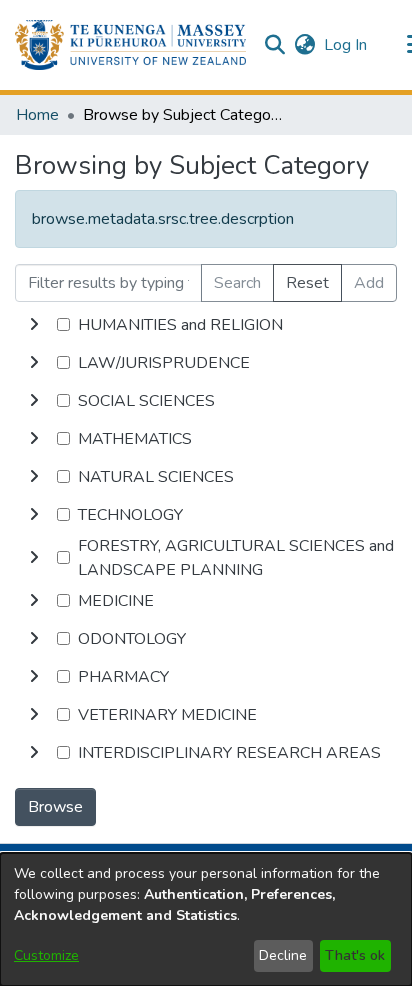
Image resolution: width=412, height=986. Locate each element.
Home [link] (37, 115)
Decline (283, 955)
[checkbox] (63, 324)
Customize (46, 955)
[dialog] (206, 919)
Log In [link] (346, 45)
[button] (130, 45)
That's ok (355, 955)
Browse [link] (55, 807)
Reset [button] (307, 283)
